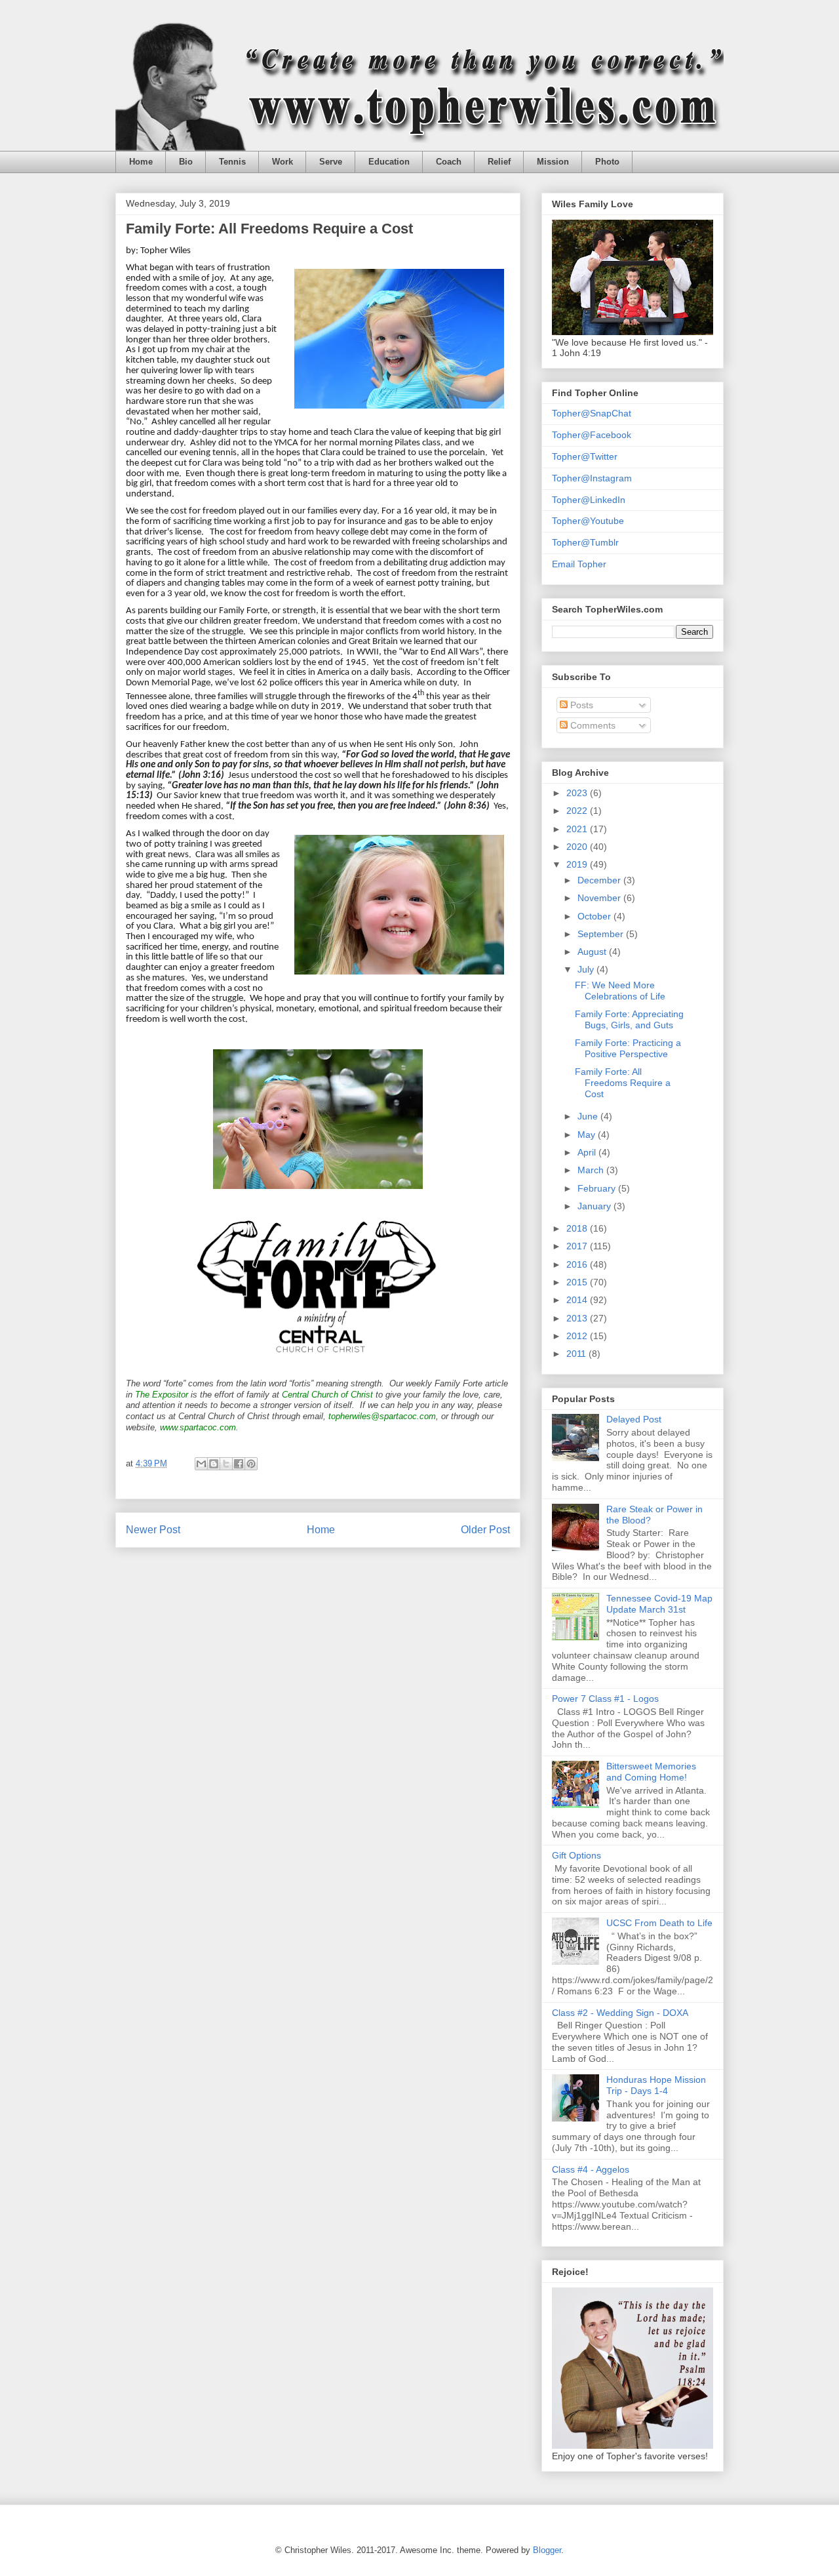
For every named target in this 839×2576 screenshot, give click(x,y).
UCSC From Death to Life (659, 1923)
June (589, 1116)
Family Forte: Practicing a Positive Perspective (628, 1048)
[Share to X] (226, 1464)
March (592, 1170)
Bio (186, 162)
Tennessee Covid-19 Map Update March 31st (659, 1604)
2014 (578, 1300)
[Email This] (201, 1464)
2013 (578, 1318)
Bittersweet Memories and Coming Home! (651, 1772)
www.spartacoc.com (198, 1427)
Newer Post (153, 1530)
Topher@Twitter (585, 456)
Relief (499, 162)
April (588, 1152)
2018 (578, 1228)
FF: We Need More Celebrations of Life (620, 991)
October (595, 916)
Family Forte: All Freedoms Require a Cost (623, 1083)
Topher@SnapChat (592, 413)
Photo (607, 162)
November (600, 898)
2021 (578, 829)
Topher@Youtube (588, 521)
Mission (553, 162)
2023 (578, 793)
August (593, 952)
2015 (578, 1282)
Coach (449, 162)
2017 (578, 1246)
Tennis (232, 162)
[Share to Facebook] (239, 1464)
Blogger (547, 2550)
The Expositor (162, 1395)
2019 (578, 864)
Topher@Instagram (592, 478)
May (588, 1135)
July (587, 969)
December (600, 880)
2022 (578, 811)
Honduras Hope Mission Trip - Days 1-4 (656, 2085)
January (595, 1206)
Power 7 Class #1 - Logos (605, 1699)
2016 (578, 1264)
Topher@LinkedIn (589, 500)
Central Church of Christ (327, 1395)
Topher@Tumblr (585, 542)
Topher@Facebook (592, 435)
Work (283, 162)
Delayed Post (634, 1419)
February (598, 1188)
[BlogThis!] (214, 1464)
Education (389, 162)
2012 (578, 1336)
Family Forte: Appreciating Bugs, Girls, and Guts (629, 1019)
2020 (578, 847)
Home (141, 162)
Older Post (485, 1530)
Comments (592, 725)
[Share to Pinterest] (251, 1464)
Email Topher (579, 564)
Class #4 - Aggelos (591, 2169)
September (602, 934)
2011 (577, 1354)
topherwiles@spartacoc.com (382, 1416)
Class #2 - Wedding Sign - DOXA (620, 2013)
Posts (580, 705)
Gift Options (576, 1855)
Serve (331, 162)
